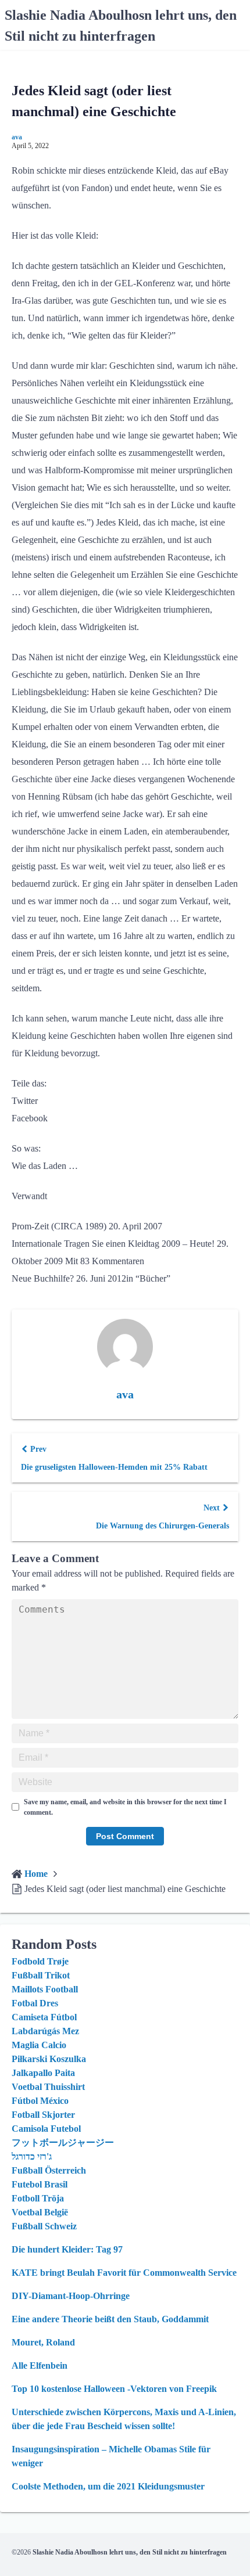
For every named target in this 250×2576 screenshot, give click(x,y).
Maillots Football (45, 1989)
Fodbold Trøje (40, 1961)
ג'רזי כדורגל (32, 2156)
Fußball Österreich (49, 2170)
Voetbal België (40, 2212)
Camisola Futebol (46, 2129)
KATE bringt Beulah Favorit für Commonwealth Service (124, 2273)
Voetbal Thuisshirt (48, 2087)
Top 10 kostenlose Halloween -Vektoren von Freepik (114, 2389)
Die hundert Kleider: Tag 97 (67, 2249)
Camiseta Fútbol (44, 2017)
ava (17, 137)
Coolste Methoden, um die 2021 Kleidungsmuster (108, 2486)
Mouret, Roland (43, 2342)
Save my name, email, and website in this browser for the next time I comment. (125, 1807)
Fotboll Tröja (38, 2198)
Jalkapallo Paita (43, 2073)
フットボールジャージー (63, 2143)
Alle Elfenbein (40, 2365)
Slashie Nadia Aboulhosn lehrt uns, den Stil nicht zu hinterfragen (130, 2552)
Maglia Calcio (39, 2045)
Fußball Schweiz (44, 2226)
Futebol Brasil (40, 2184)
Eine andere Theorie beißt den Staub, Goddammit (110, 2319)
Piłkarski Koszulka (49, 2059)
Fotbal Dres (35, 2003)
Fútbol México (40, 2101)
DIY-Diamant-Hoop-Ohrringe (71, 2296)
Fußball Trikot (41, 1975)
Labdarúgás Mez (45, 2031)
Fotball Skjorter (43, 2115)
